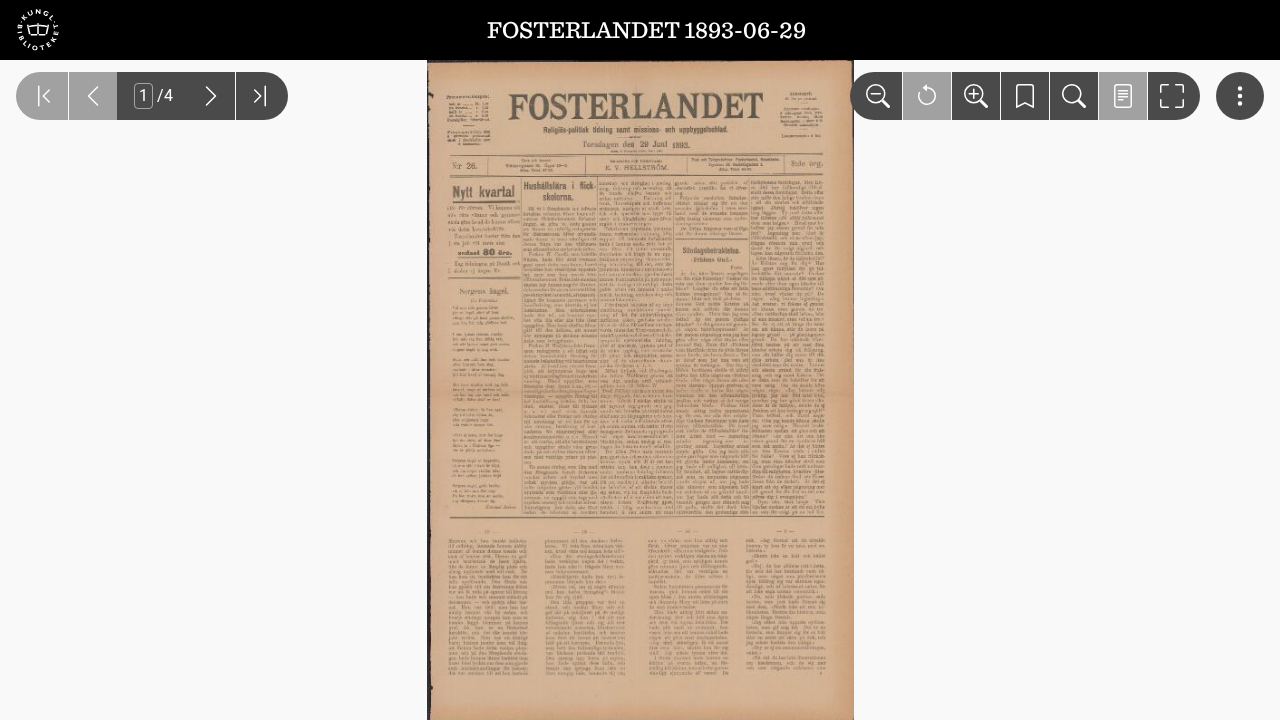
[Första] (42, 96)
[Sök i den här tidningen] (1074, 96)
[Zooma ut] (876, 96)
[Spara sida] (1025, 96)
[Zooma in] (976, 96)
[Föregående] (93, 96)
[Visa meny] (1240, 96)
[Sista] (262, 96)
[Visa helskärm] (1174, 96)
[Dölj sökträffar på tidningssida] (1123, 96)
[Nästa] (211, 96)
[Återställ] (927, 96)
